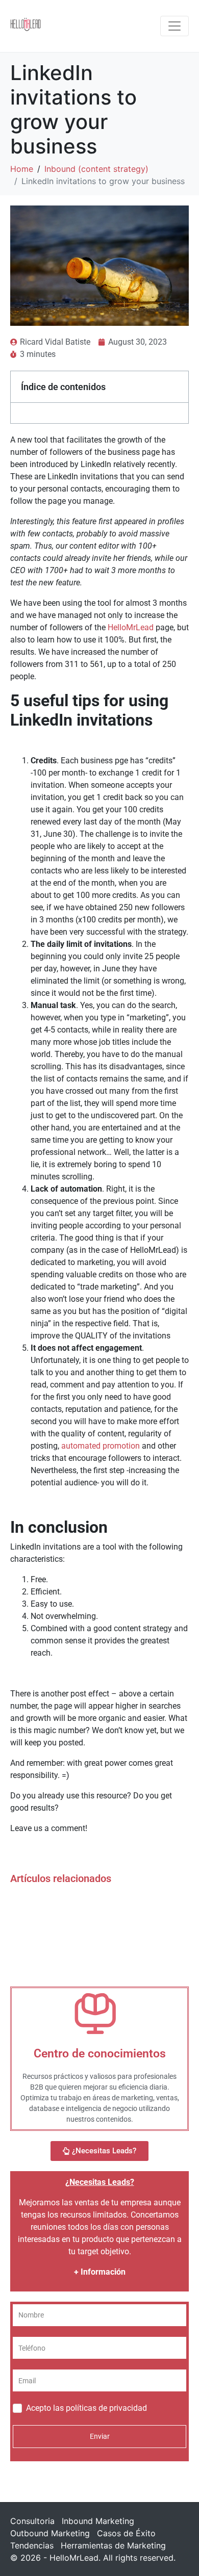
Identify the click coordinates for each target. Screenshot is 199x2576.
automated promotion (101, 1446)
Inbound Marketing (98, 2521)
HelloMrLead (131, 627)
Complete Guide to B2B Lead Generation (98, 1905)
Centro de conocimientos (100, 2054)
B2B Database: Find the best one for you (97, 1947)
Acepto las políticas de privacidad (86, 2408)
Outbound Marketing (50, 2533)
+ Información (100, 2272)
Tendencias (32, 2545)
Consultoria (32, 2521)
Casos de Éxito (126, 2533)
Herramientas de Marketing (113, 2545)
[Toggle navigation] (175, 26)
